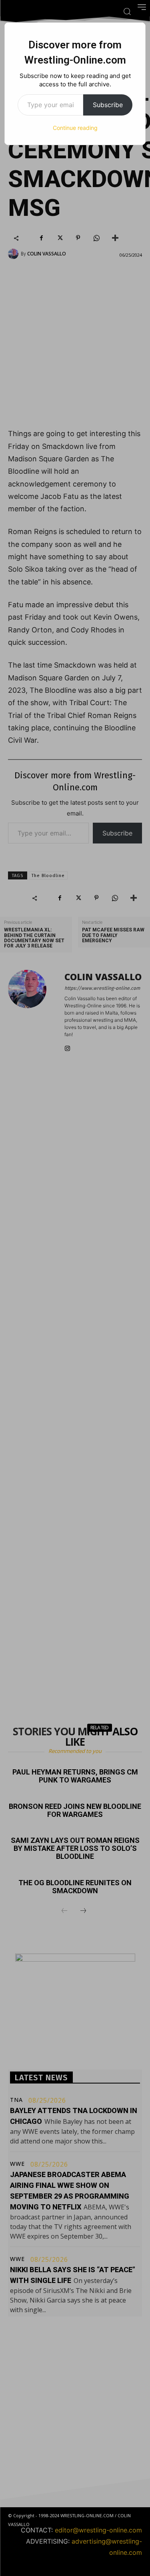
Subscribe (108, 105)
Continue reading (75, 128)
